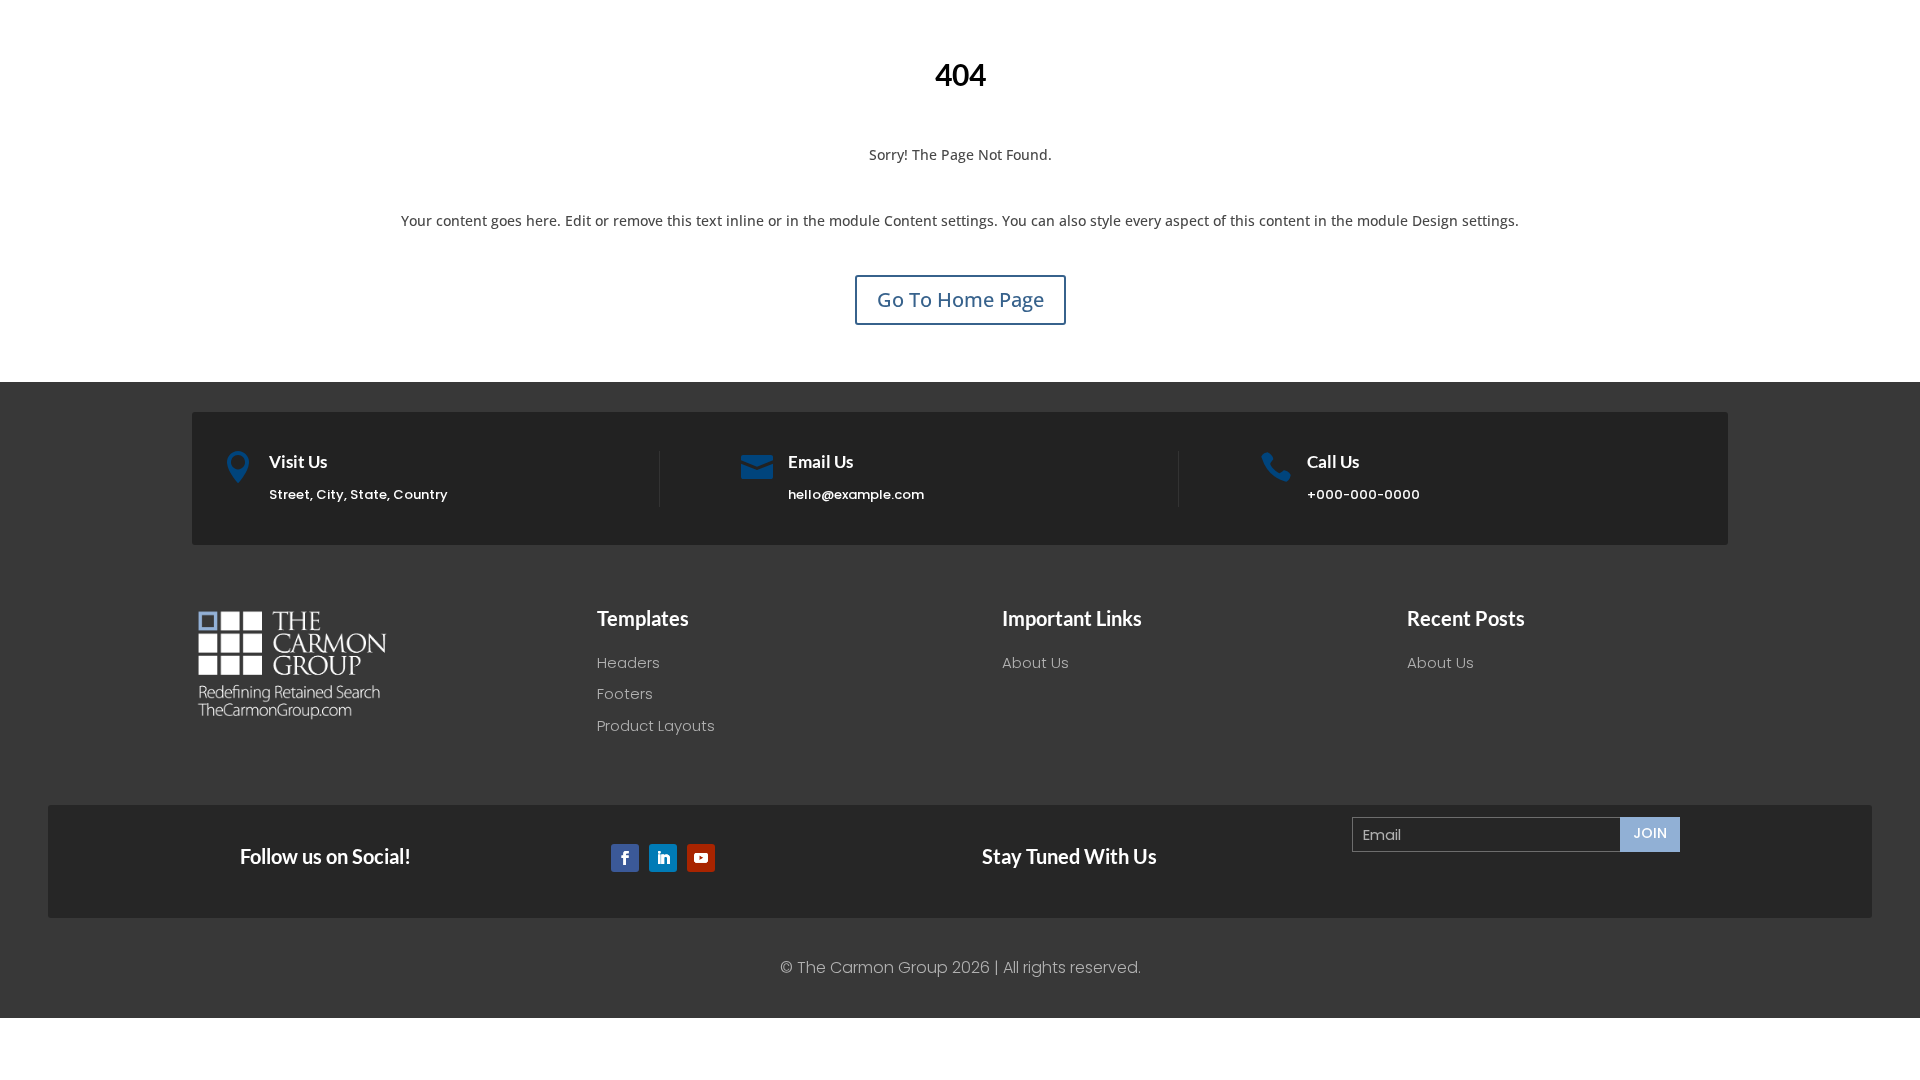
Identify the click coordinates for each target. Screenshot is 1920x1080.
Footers (625, 693)
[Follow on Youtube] (701, 858)
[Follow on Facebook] (625, 858)
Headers (628, 662)
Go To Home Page (960, 299)
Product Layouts (656, 725)
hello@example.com (856, 494)
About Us (1035, 662)
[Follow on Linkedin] (663, 858)
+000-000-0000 (1363, 494)
